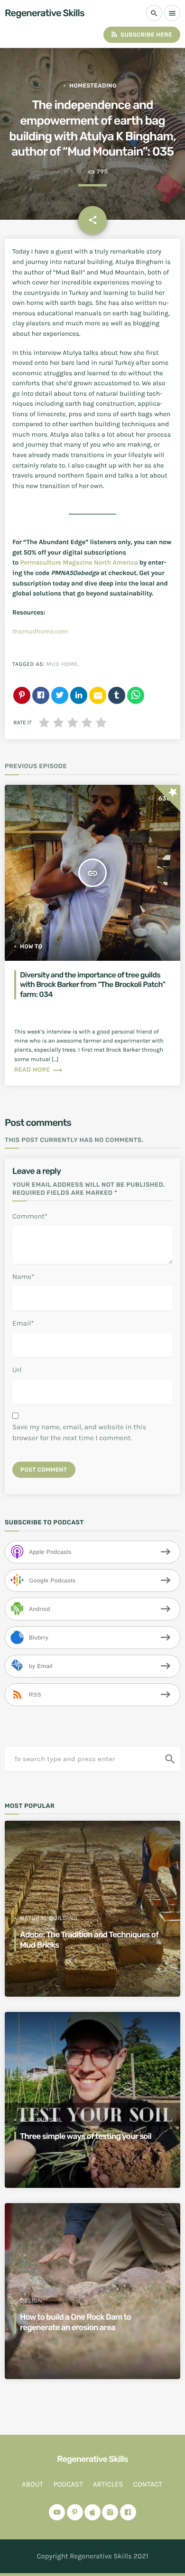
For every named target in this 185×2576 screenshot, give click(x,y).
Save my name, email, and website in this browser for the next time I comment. (79, 1432)
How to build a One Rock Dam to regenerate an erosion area (75, 2322)
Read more (39, 1070)
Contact (148, 2484)
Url (17, 1370)
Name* (23, 1277)
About (32, 2484)
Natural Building (49, 1918)
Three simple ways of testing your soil (86, 2137)
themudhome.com (40, 631)
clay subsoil (41, 2120)
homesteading (93, 86)
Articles (108, 2484)
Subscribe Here (141, 34)
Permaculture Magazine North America (79, 562)
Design (31, 2301)
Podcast (68, 2484)
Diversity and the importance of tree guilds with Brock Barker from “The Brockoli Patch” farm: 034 (93, 985)
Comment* (30, 1216)
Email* (23, 1323)
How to (31, 946)
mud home (62, 664)
